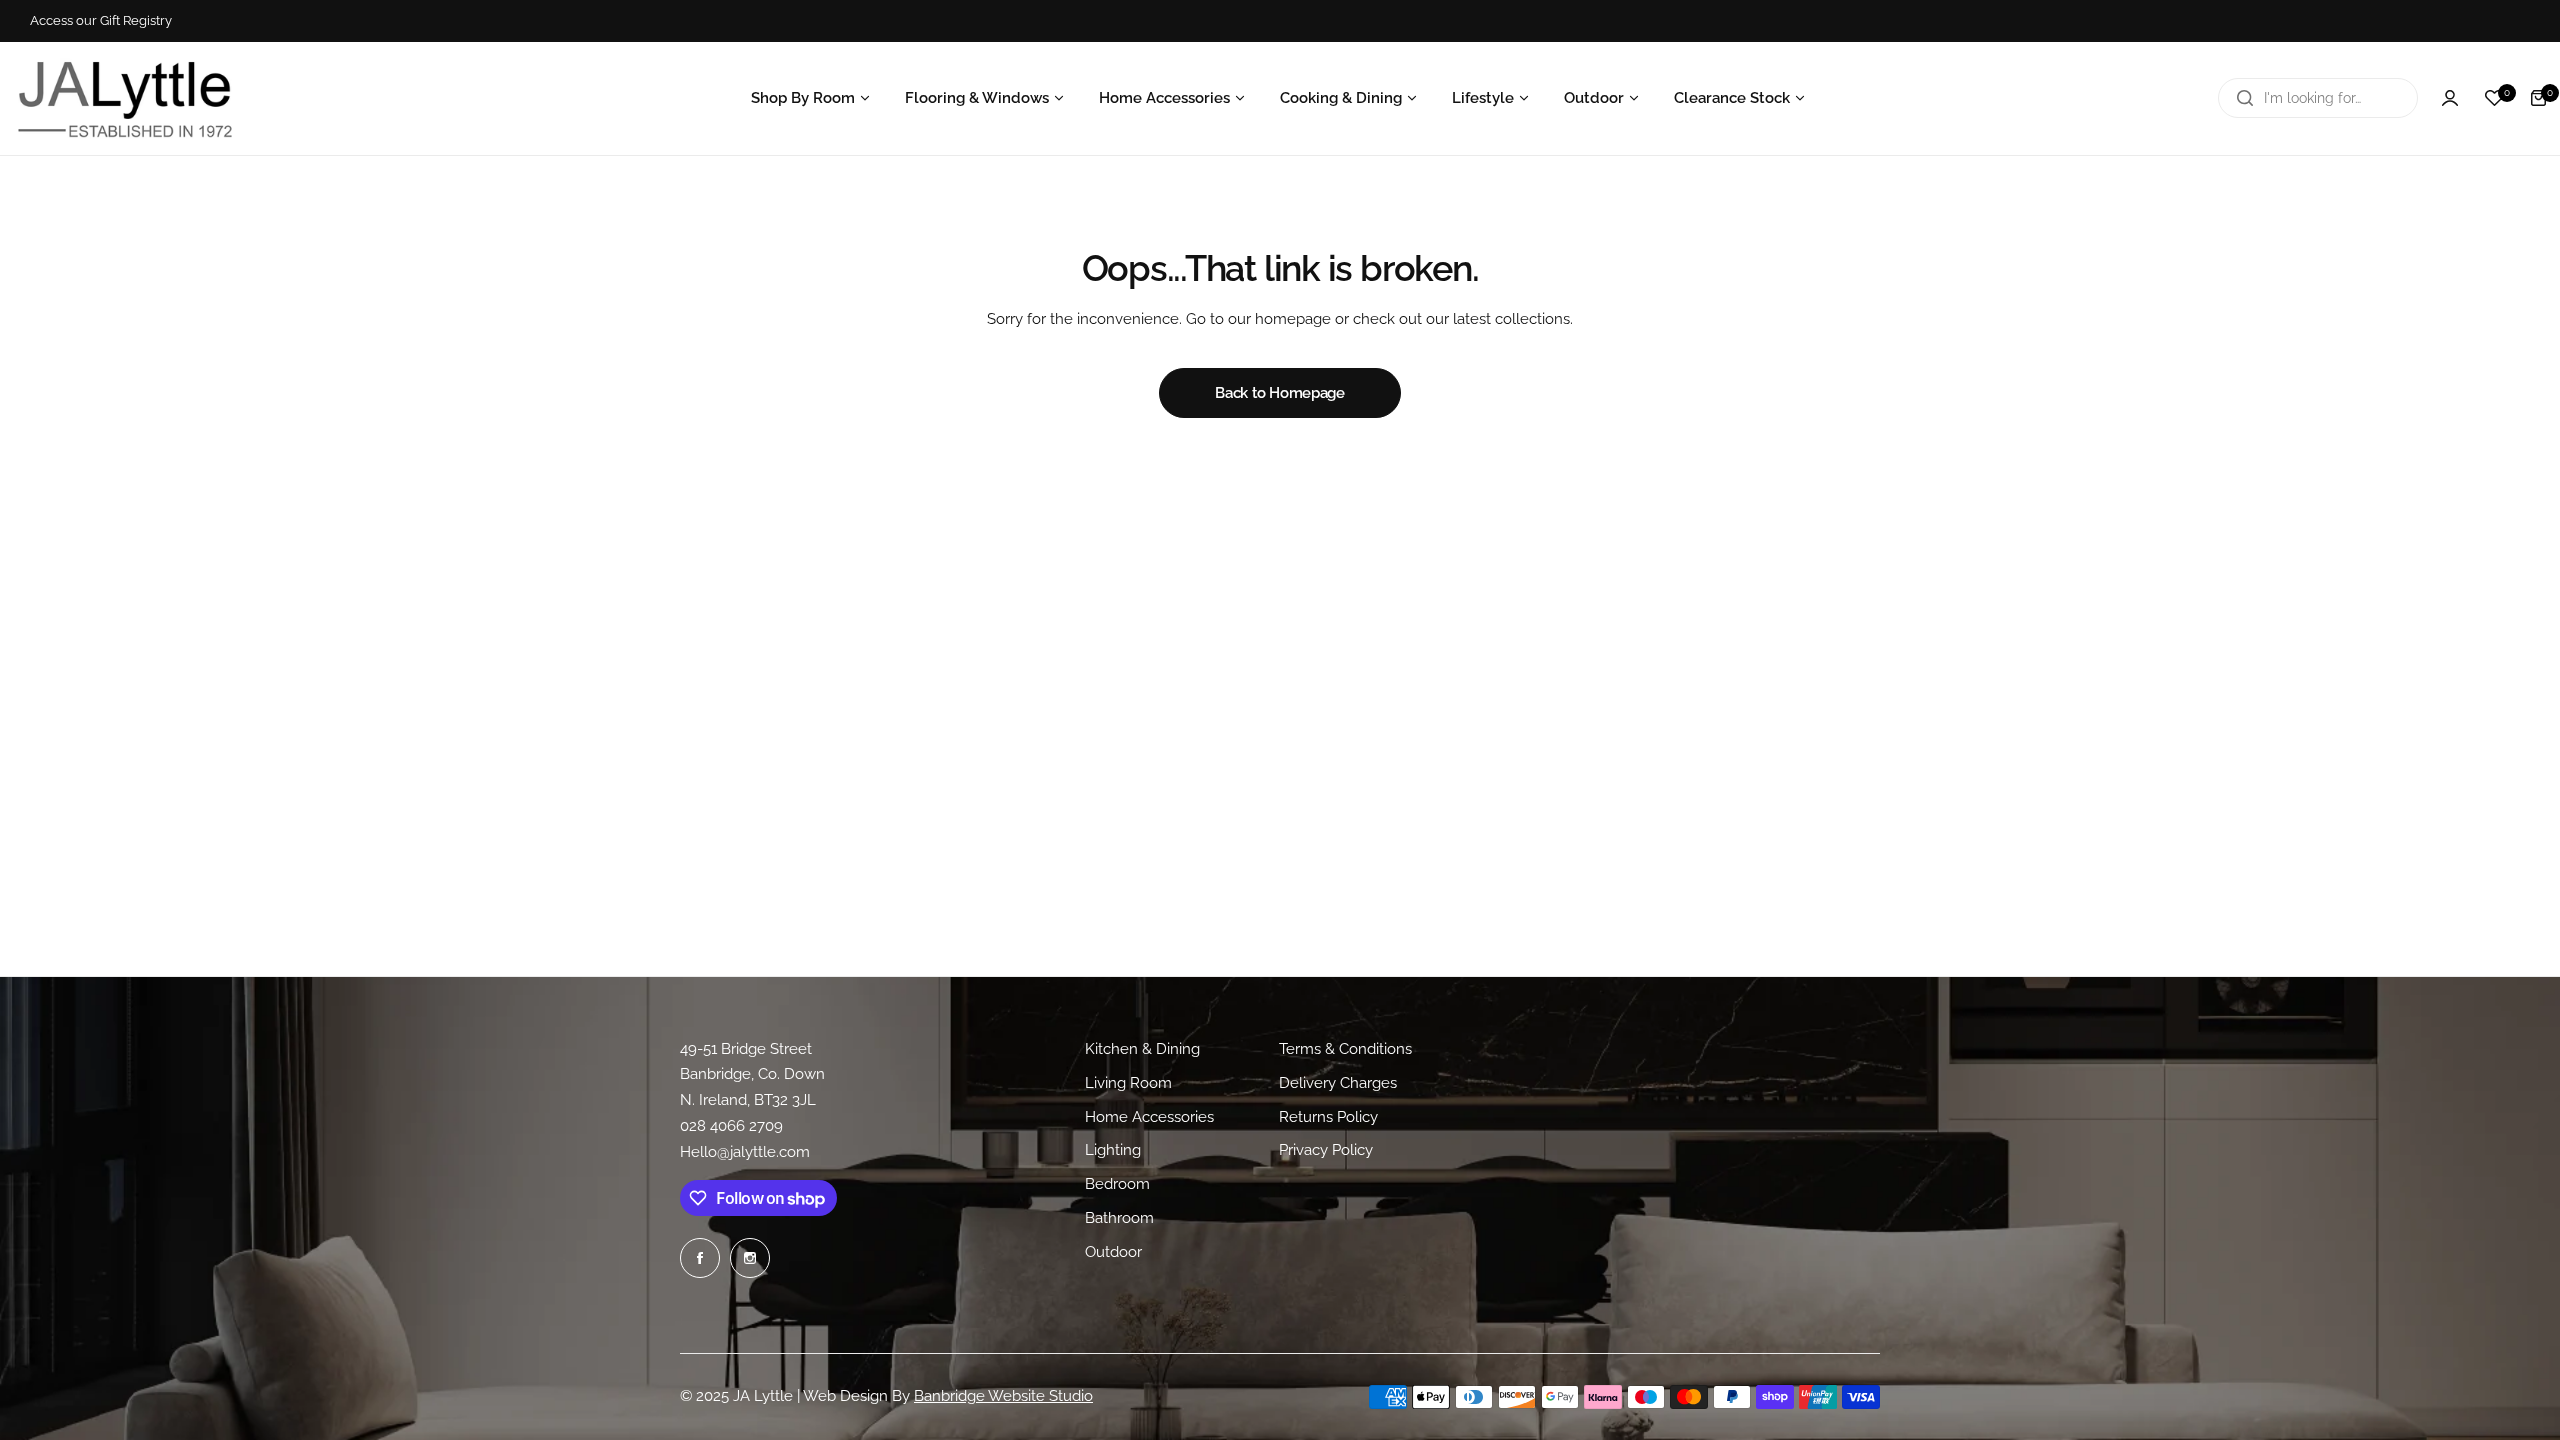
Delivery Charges (1338, 1082)
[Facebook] (700, 1258)
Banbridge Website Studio (1003, 1396)
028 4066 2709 (731, 1126)
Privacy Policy (1326, 1150)
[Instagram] (750, 1258)
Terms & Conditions (1345, 1049)
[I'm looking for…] (2245, 98)
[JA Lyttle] (125, 98)
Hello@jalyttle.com (745, 1152)
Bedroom (1117, 1184)
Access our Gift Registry (101, 20)
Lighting (1113, 1150)
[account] (2450, 98)
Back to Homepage (1279, 393)
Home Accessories (1149, 1116)
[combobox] (2318, 98)
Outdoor (1113, 1251)
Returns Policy (1328, 1116)
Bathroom (1119, 1217)
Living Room (1128, 1082)
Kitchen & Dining (1142, 1049)
